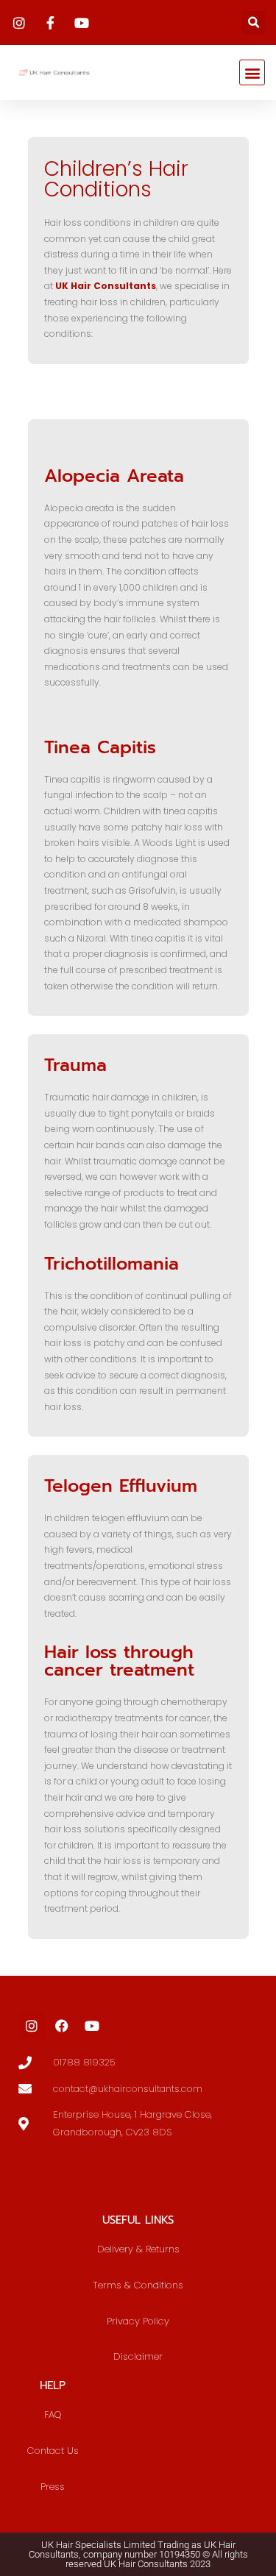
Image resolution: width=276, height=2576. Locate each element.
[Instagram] (32, 2026)
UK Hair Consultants (106, 286)
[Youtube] (92, 2026)
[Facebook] (62, 2026)
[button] (254, 22)
